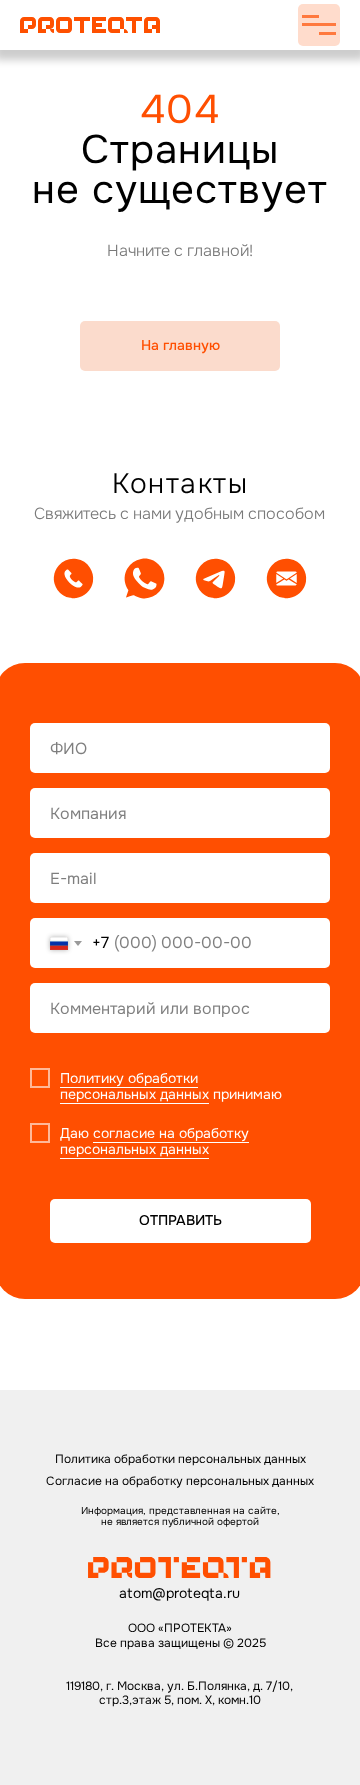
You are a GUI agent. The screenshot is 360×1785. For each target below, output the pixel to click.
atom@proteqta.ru (179, 1593)
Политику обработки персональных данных (134, 1086)
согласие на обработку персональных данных (154, 1141)
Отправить (180, 1220)
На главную (180, 345)
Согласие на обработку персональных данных (180, 1481)
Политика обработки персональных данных (180, 1459)
